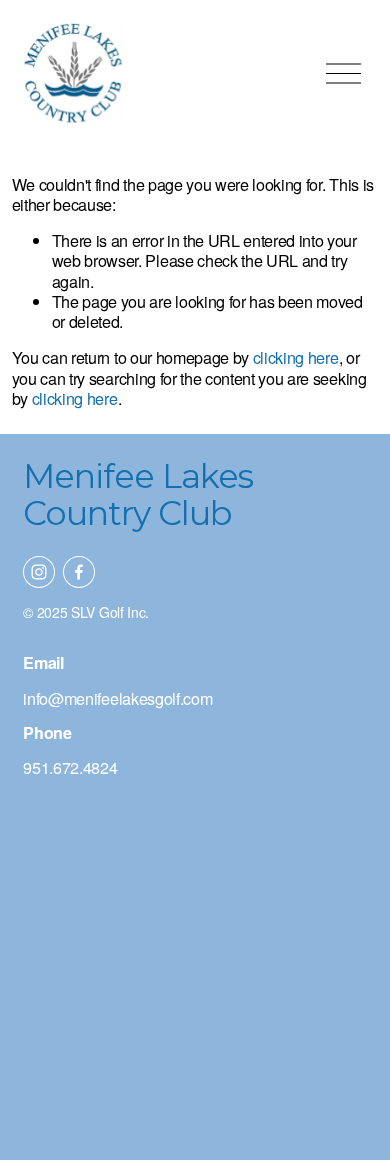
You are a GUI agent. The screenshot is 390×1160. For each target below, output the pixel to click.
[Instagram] (39, 572)
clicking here (296, 357)
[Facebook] (79, 572)
